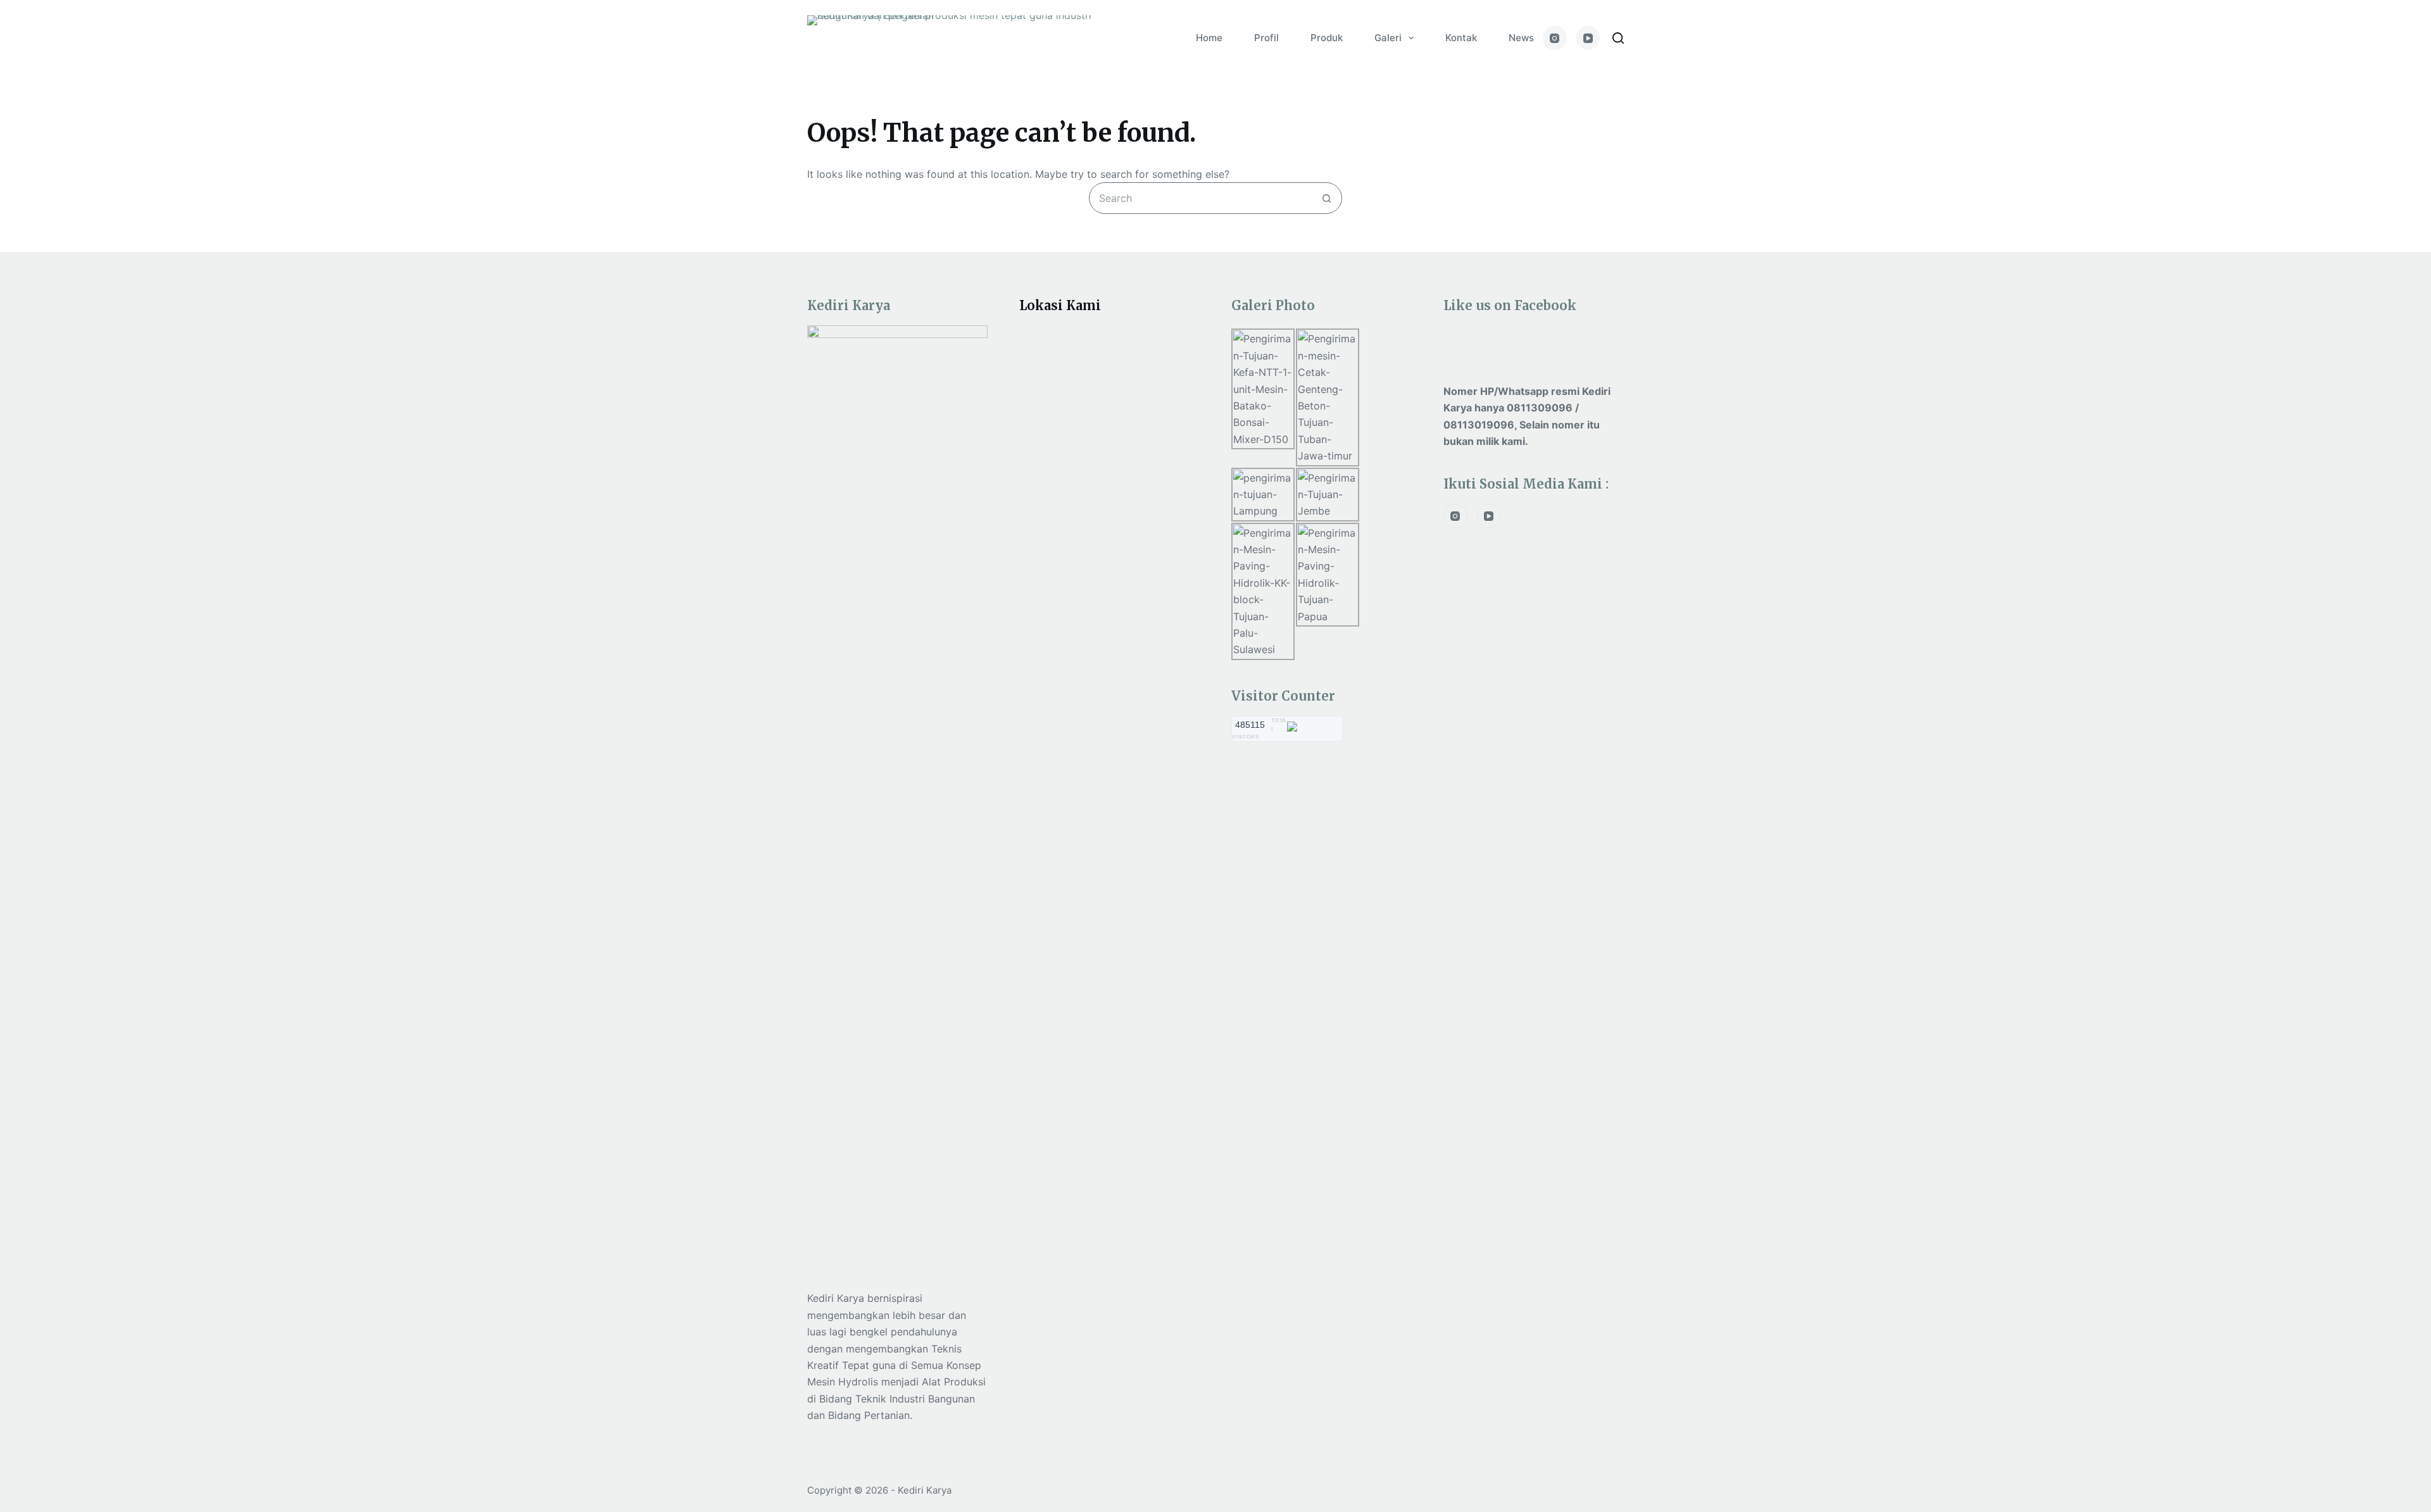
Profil (1266, 38)
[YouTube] (1588, 38)
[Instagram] (1555, 38)
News (1521, 38)
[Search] (1618, 38)
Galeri (1388, 38)
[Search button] (1326, 198)
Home (1209, 38)
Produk (1327, 38)
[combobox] (1200, 198)
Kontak (1461, 38)
